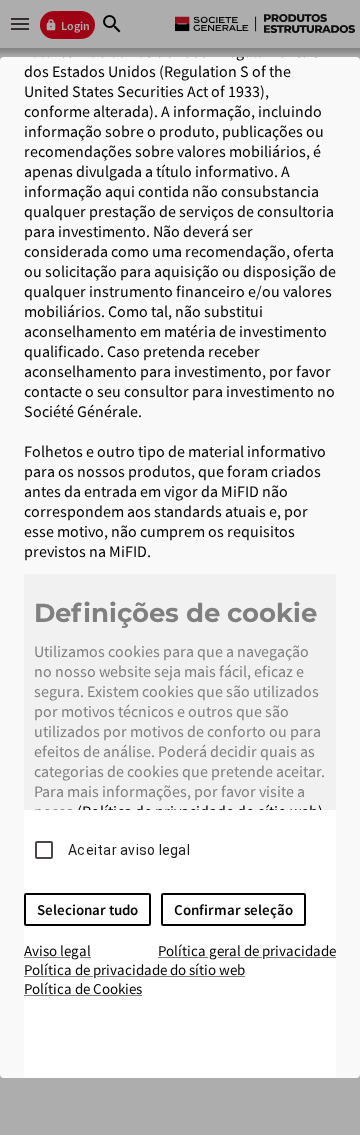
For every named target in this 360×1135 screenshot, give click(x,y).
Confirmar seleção (233, 909)
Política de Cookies (83, 988)
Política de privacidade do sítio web (134, 969)
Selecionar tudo (87, 909)
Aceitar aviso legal (129, 850)
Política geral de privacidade (247, 950)
